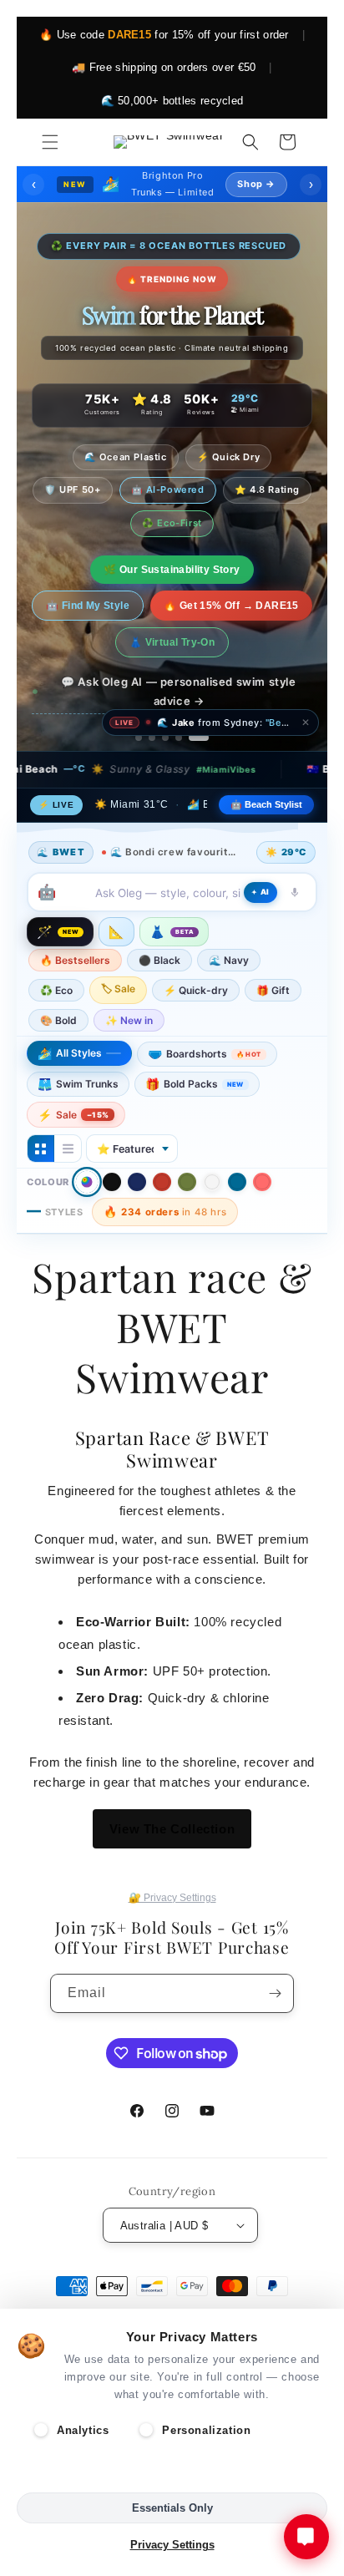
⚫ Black (159, 960)
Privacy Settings (172, 2545)
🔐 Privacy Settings (172, 1898)
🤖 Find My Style (88, 606)
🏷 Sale (118, 989)
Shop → (256, 184)
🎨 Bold (58, 1020)
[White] (212, 1182)
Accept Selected (172, 2471)
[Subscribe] (275, 1993)
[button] (50, 142)
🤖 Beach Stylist (266, 804)
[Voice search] (295, 892)
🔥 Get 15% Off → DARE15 (231, 606)
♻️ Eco (56, 990)
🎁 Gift (273, 990)
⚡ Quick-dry (196, 990)
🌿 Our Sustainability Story (172, 570)
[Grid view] (41, 1149)
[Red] (162, 1182)
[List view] (68, 1149)
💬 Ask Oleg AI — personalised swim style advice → (178, 691)
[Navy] (137, 1182)
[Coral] (262, 1182)
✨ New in (129, 1020)
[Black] (112, 1182)
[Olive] (187, 1182)
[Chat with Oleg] (306, 2537)
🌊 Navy (229, 960)
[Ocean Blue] (237, 1182)
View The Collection (172, 1829)
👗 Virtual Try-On (172, 642)
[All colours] (87, 1182)
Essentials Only (172, 2508)
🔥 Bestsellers (75, 960)
